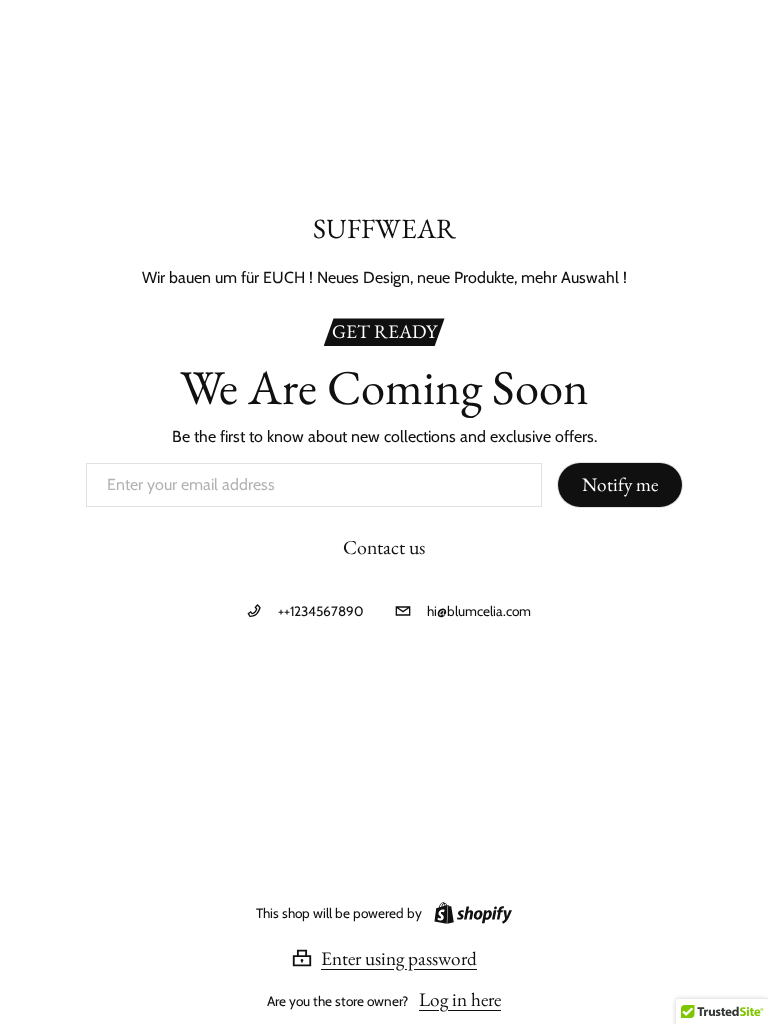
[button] (384, 958)
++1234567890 (320, 611)
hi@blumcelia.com (479, 611)
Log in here (460, 999)
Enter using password (399, 958)
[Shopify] (469, 913)
